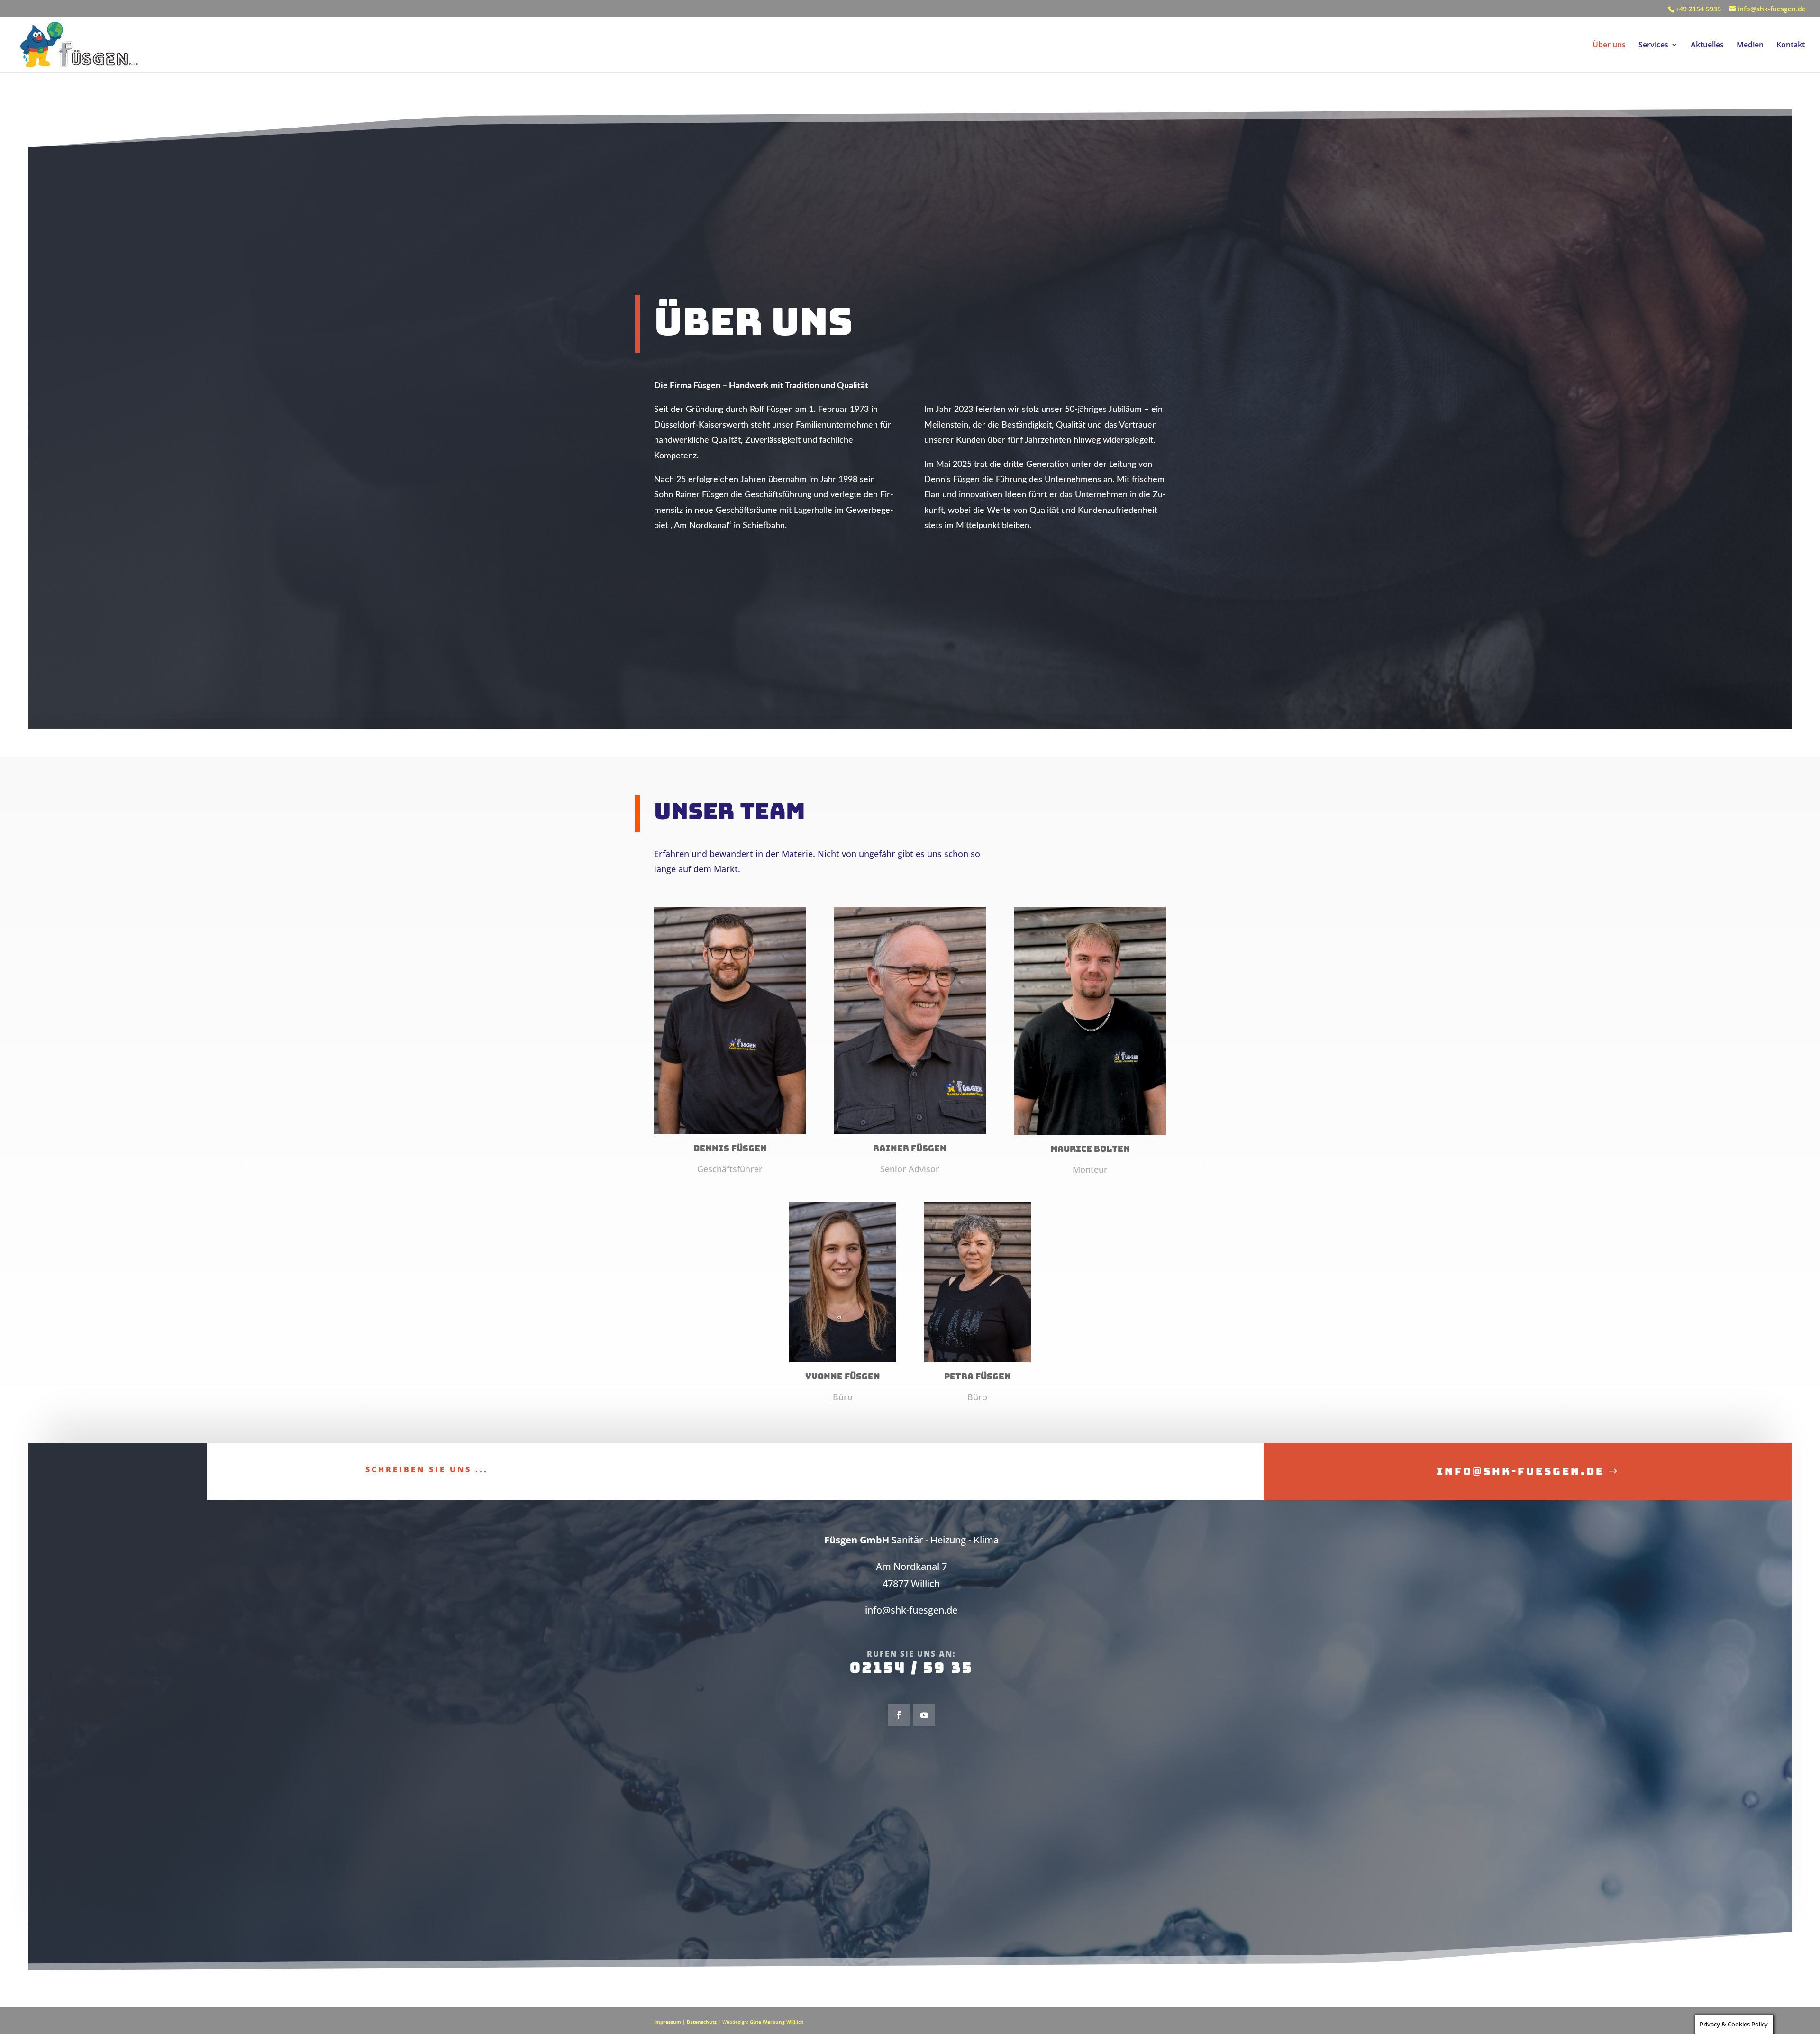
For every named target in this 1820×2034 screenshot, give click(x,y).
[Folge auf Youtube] (924, 1715)
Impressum (668, 2022)
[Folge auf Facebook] (899, 1715)
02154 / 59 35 (911, 1668)
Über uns (1609, 46)
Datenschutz (702, 2022)
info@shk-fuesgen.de (1520, 1471)
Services (1653, 46)
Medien (1750, 46)
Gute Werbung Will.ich (777, 2022)
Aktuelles (1707, 46)
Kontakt (1791, 46)
